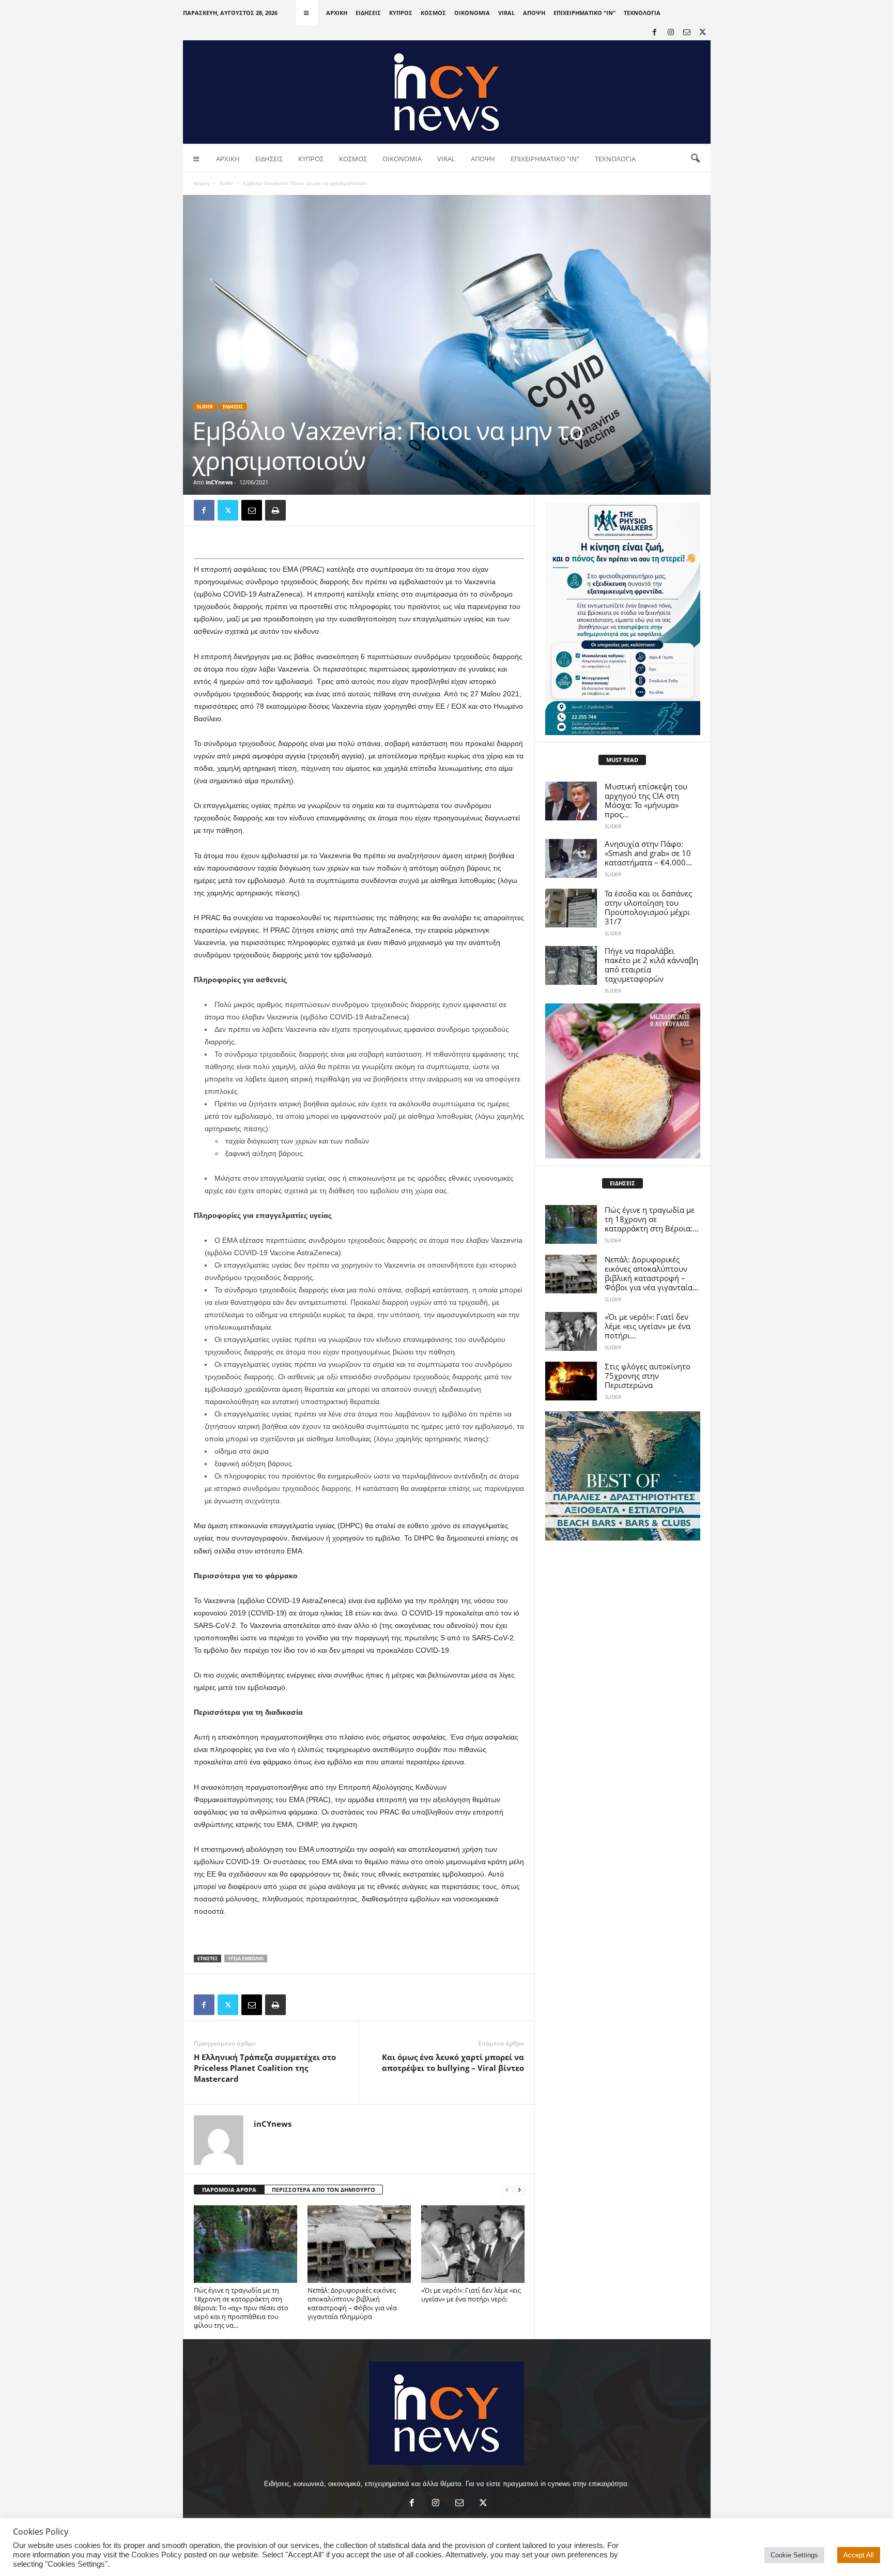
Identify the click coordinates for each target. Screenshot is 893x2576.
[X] (703, 33)
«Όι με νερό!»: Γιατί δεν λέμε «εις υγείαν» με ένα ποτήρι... (648, 1326)
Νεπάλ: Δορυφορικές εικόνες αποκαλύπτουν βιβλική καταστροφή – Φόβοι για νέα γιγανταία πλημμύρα (352, 2303)
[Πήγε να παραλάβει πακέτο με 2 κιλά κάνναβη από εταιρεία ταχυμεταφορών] (571, 965)
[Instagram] (671, 33)
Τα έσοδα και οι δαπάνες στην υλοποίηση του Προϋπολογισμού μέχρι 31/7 (648, 907)
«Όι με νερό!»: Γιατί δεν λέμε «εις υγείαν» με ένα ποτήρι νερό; (471, 2295)
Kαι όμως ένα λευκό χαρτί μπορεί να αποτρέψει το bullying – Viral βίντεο (453, 2062)
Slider (226, 183)
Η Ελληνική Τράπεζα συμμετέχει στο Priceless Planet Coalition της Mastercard (265, 2068)
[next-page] (519, 2190)
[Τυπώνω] (275, 510)
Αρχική (201, 183)
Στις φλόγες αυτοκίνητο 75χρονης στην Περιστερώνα (648, 1376)
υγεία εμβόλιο (246, 1958)
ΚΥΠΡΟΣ (401, 13)
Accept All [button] (859, 2555)
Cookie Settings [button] (794, 2555)
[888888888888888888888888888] (623, 619)
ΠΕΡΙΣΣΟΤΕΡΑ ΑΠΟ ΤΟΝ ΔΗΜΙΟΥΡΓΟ (324, 2190)
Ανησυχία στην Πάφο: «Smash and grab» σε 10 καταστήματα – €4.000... (648, 853)
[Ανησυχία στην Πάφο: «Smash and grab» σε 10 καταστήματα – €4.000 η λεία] (571, 858)
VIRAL (506, 13)
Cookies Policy (157, 2555)
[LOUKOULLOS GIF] (623, 1081)
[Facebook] (655, 33)
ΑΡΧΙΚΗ (337, 13)
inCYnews (219, 482)
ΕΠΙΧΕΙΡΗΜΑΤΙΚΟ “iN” (584, 13)
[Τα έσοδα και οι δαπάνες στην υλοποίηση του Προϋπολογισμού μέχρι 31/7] (571, 908)
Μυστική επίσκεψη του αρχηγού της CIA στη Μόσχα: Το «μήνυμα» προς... (646, 800)
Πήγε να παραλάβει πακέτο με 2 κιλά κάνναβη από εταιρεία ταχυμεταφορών (651, 965)
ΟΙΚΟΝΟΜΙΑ (472, 13)
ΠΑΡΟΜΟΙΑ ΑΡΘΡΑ (229, 2190)
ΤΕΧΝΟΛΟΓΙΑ (642, 13)
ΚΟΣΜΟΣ (433, 13)
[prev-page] (507, 2190)
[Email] (252, 510)
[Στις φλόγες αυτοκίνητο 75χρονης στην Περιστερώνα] (571, 1381)
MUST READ (622, 760)
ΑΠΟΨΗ (534, 13)
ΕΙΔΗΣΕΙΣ (368, 13)
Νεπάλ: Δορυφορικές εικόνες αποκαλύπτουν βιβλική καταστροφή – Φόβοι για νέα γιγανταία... (652, 1273)
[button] (695, 159)
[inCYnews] (447, 92)
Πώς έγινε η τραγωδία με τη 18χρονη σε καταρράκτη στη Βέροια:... (652, 1219)
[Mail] (687, 33)
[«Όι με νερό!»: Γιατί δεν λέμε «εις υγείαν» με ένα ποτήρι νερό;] (473, 2244)
